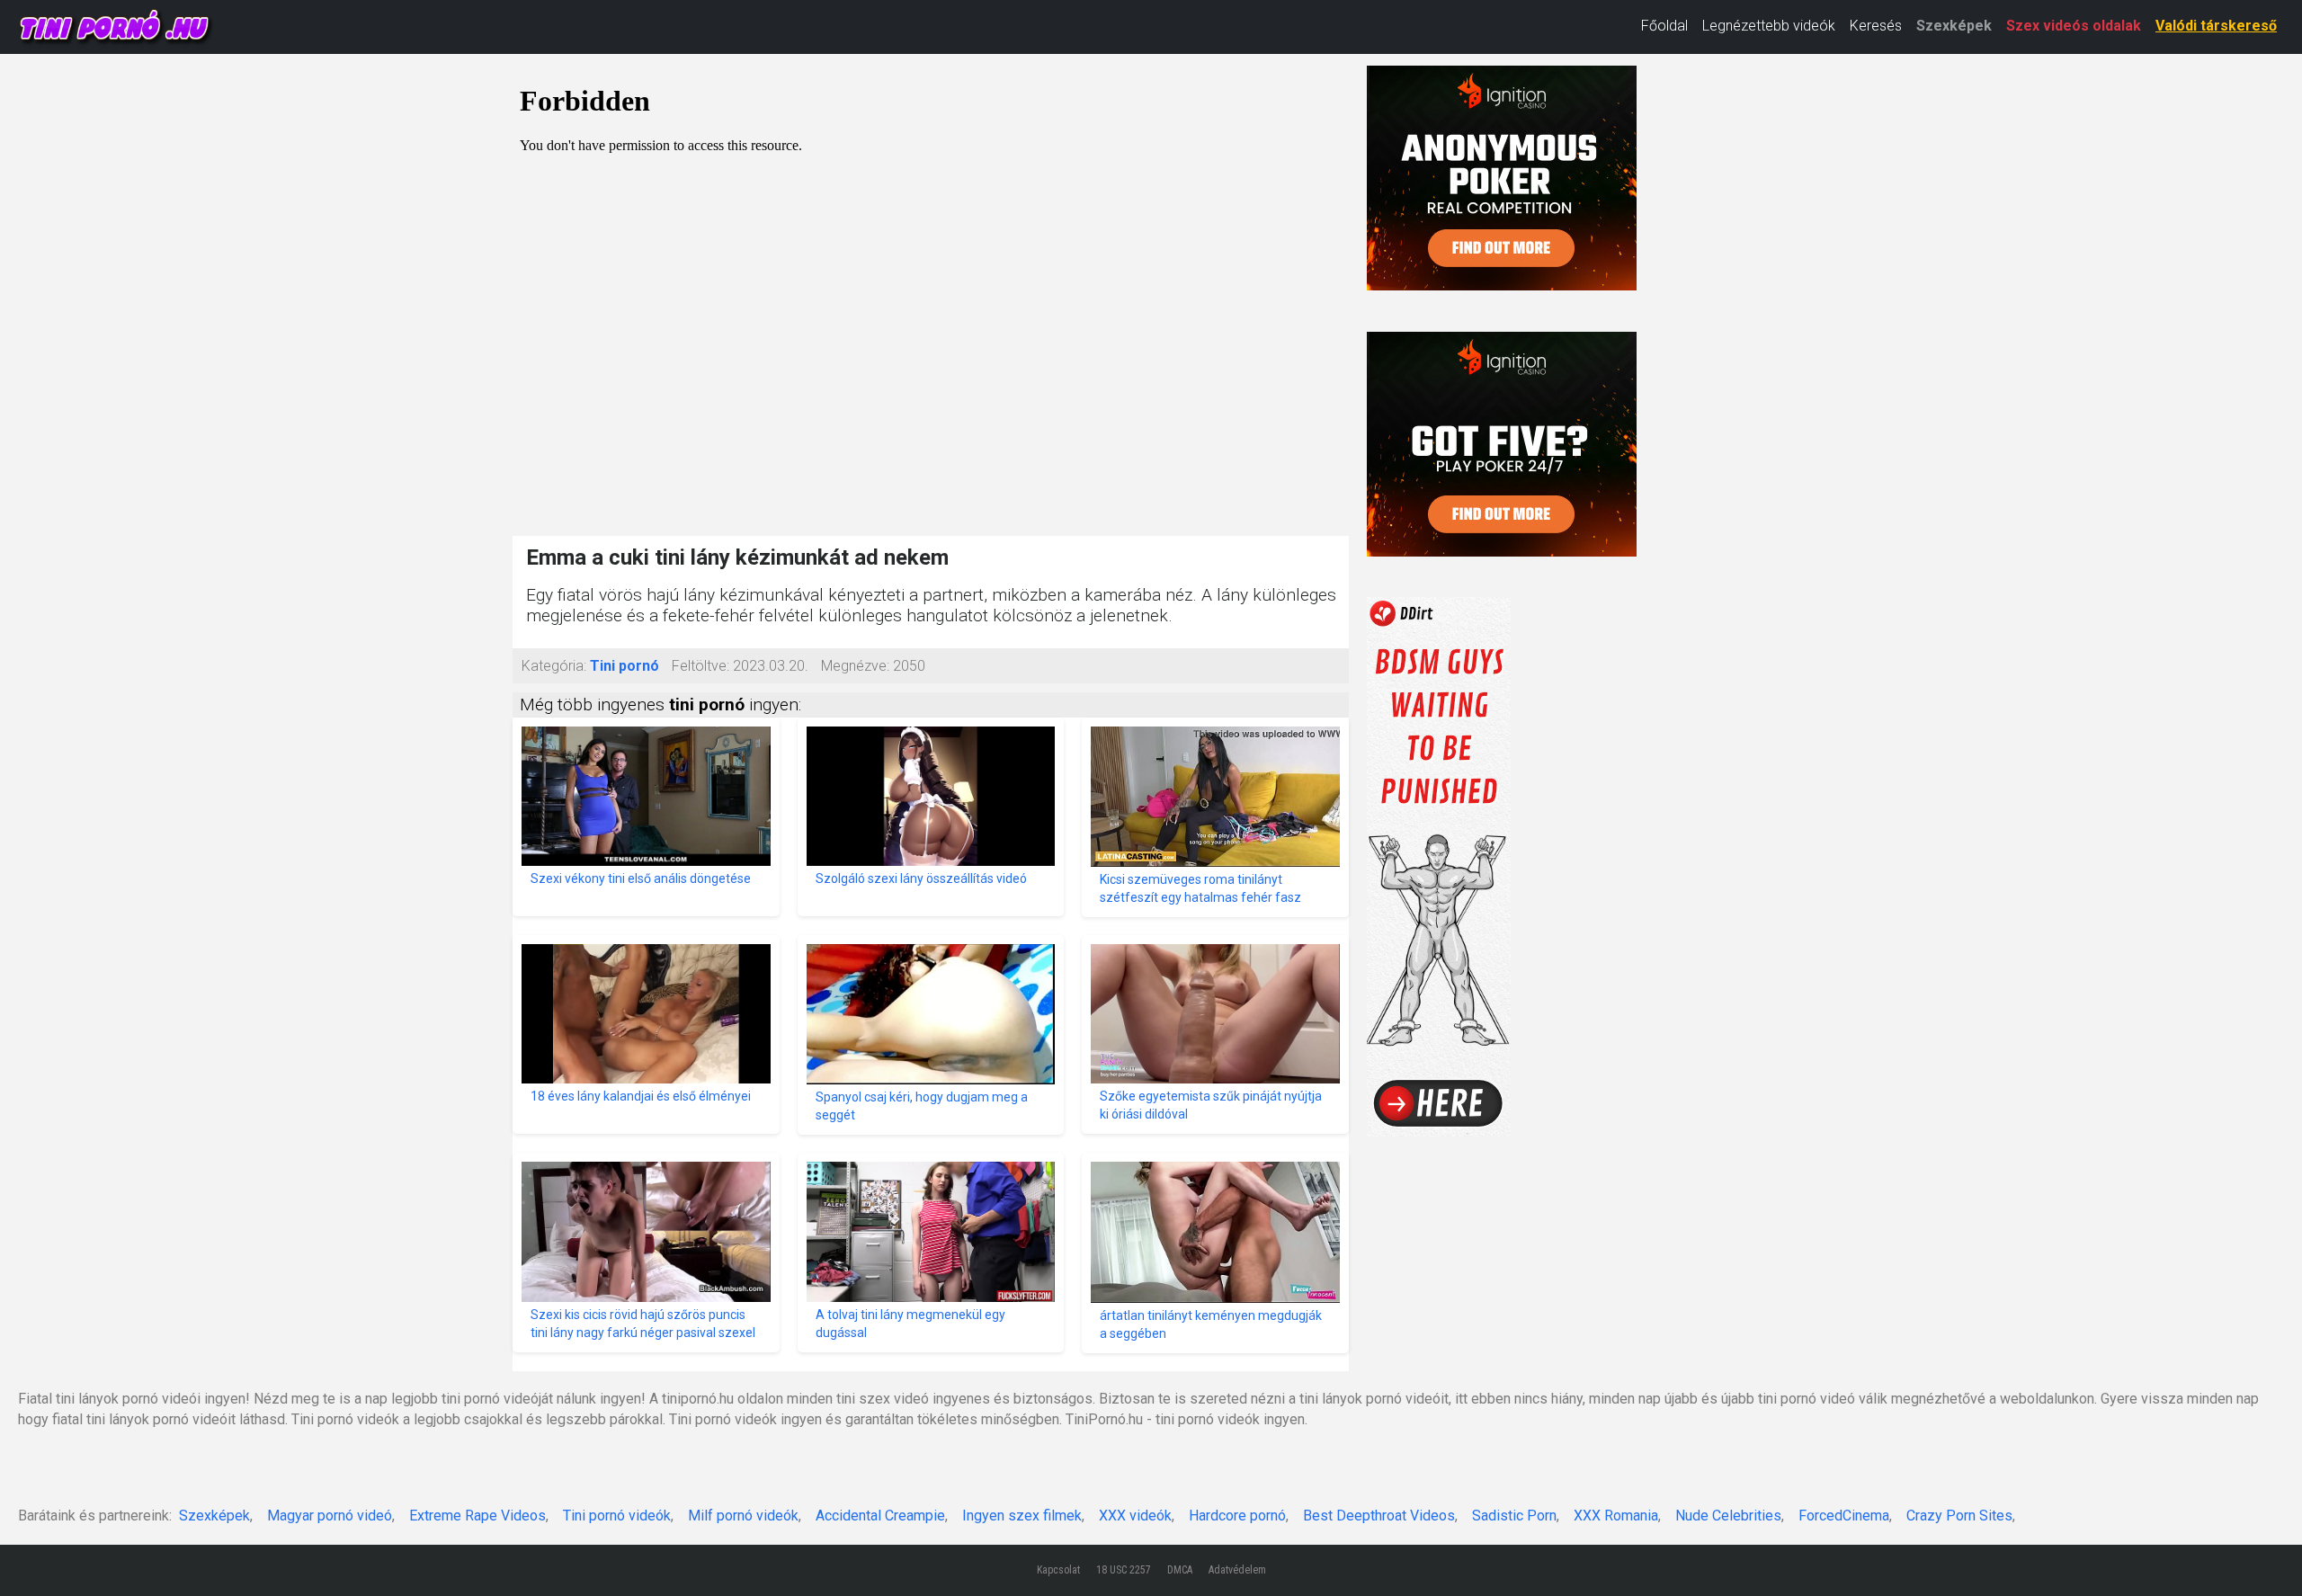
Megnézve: (855, 666)
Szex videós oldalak (2074, 26)
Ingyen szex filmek (1022, 1516)
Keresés (1876, 26)
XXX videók (1135, 1516)
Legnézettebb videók (1769, 26)
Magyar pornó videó (330, 1516)
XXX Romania (1616, 1516)
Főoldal (1664, 26)
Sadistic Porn (1514, 1516)
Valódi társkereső (2216, 26)
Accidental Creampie (880, 1516)
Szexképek (1954, 26)
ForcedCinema (1844, 1516)
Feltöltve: (700, 666)
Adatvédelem (1237, 1570)
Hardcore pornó (1237, 1516)
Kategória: (554, 666)
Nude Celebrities (1728, 1516)
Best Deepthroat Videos (1379, 1516)
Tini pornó (625, 666)
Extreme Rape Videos (477, 1516)
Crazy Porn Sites (1959, 1516)
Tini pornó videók (617, 1516)
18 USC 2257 (1124, 1570)
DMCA (1180, 1570)
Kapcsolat (1058, 1570)
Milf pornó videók (743, 1516)
